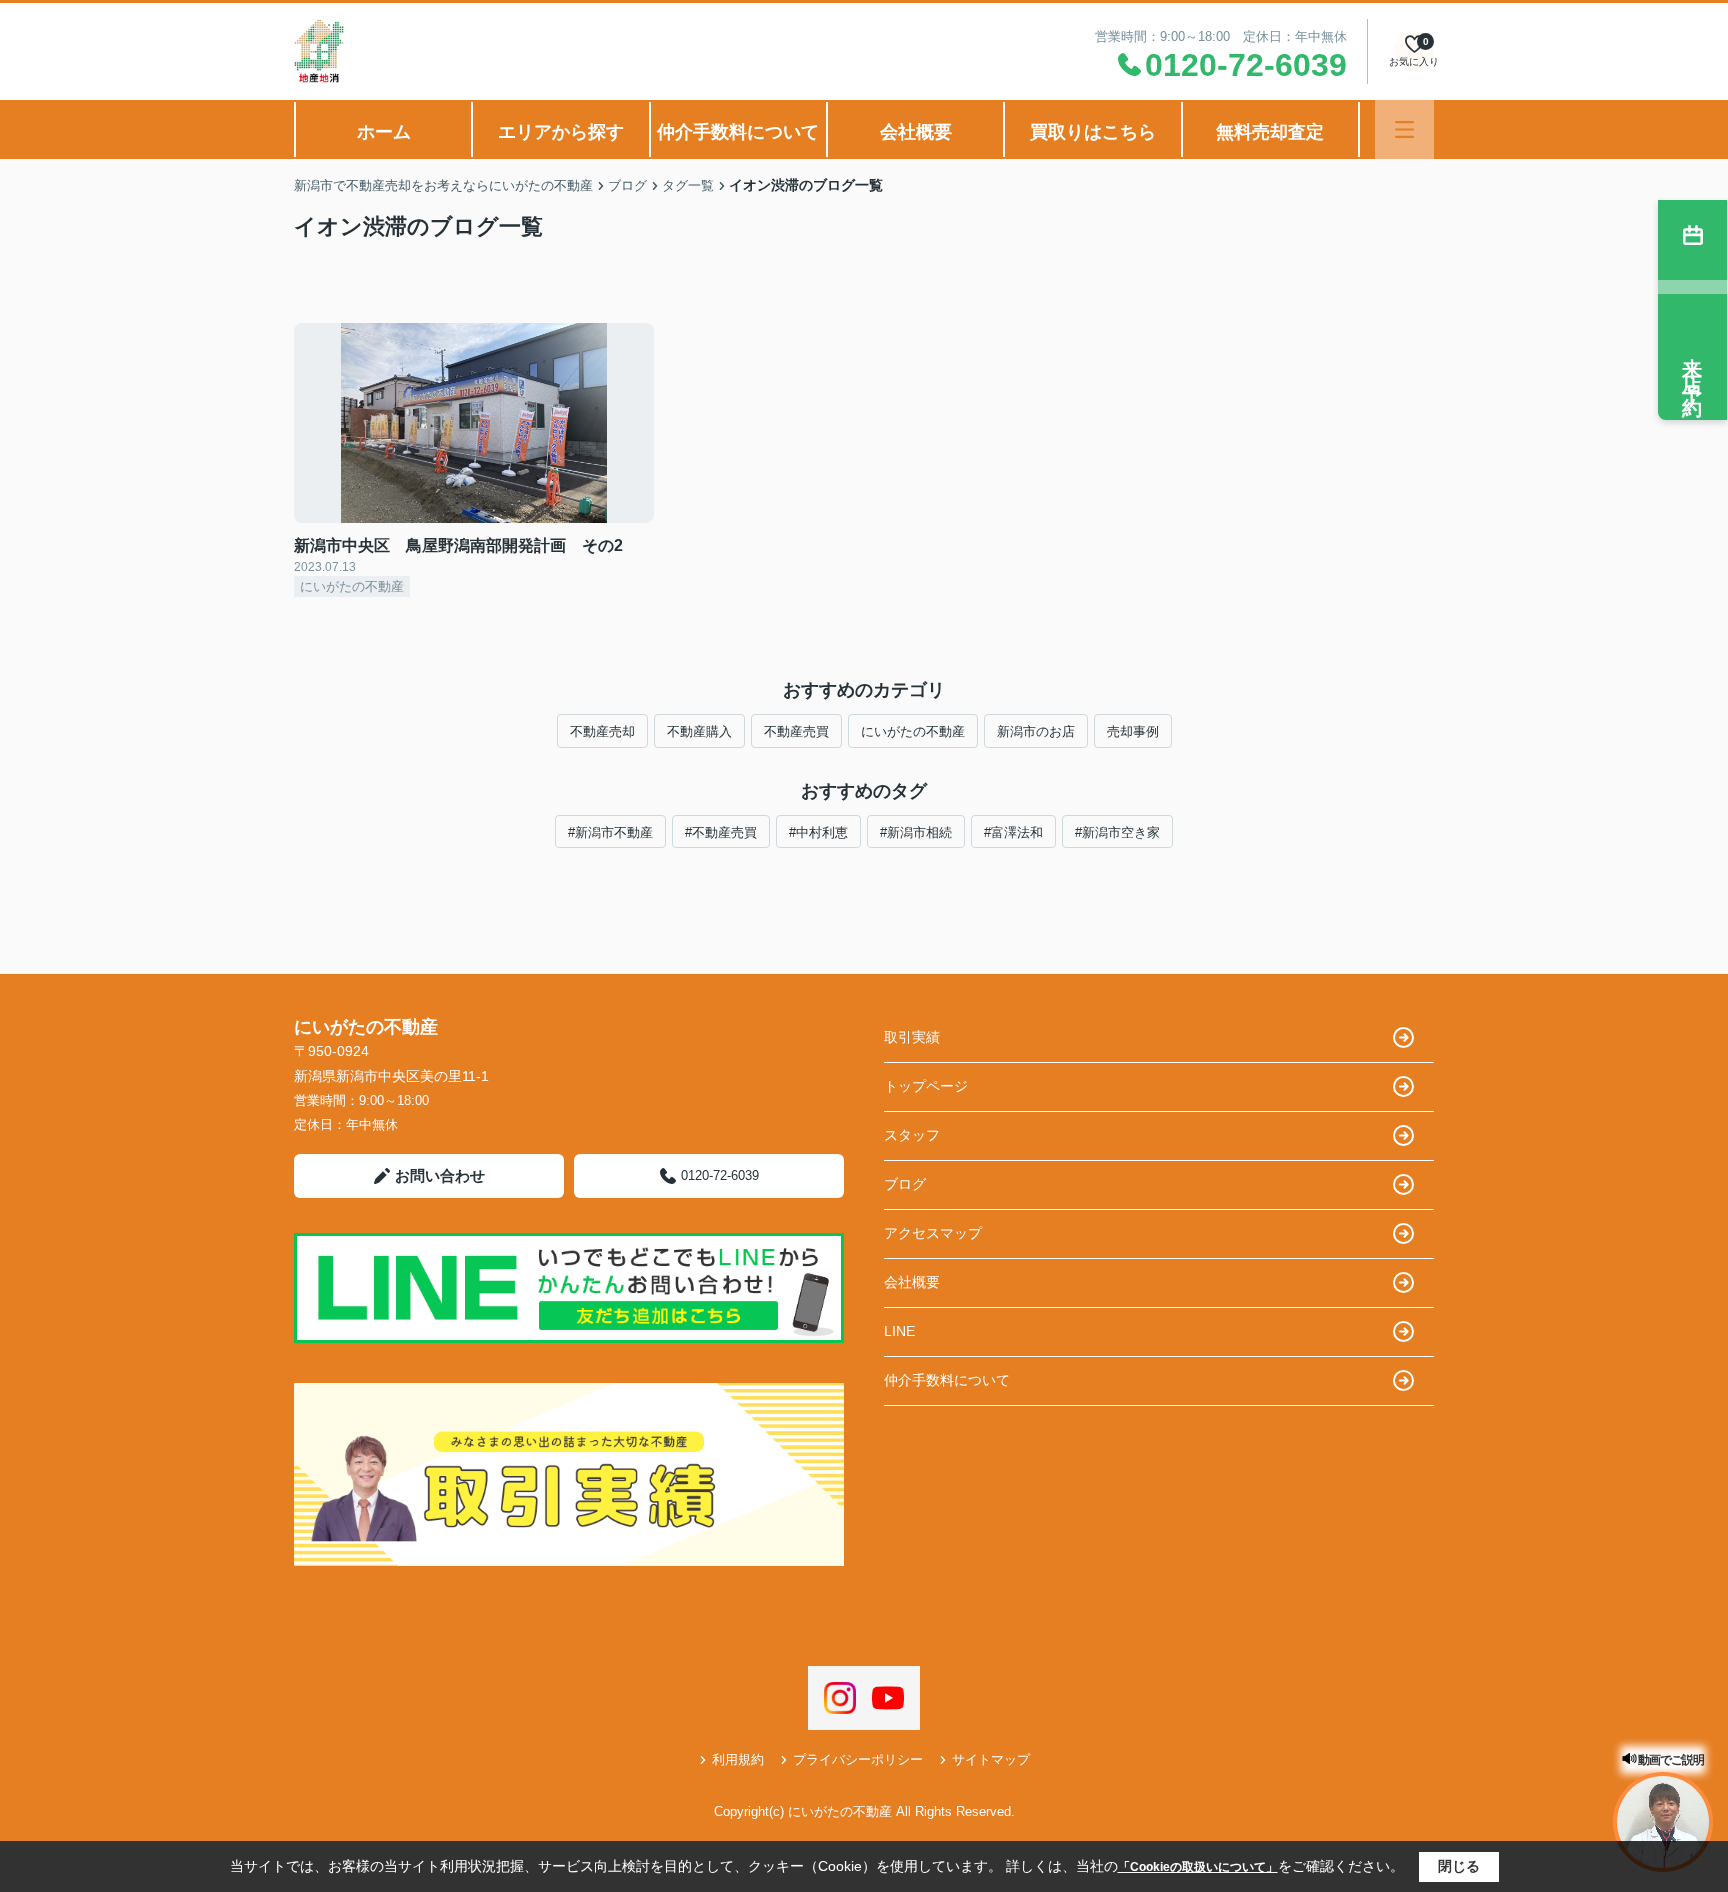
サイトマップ (991, 1759)
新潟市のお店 (1036, 731)
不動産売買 (796, 731)
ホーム (384, 132)
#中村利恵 (818, 832)
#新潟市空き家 (1117, 832)
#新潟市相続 (916, 832)
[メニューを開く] (1404, 129)
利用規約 (738, 1759)
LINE (899, 1331)
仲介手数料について (738, 132)
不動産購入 (699, 731)
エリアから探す (561, 132)
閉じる (1459, 1866)
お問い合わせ (440, 1175)
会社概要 (916, 132)
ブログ (905, 1184)
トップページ (926, 1086)
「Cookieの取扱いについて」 (1198, 1867)
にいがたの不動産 (913, 731)
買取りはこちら (1093, 132)
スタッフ (912, 1135)
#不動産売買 (721, 832)
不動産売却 (602, 731)
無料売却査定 (1270, 132)
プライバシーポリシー (858, 1759)
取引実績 (912, 1037)
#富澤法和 (1013, 832)
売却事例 (1133, 731)
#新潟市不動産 (610, 832)
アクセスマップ (933, 1233)
